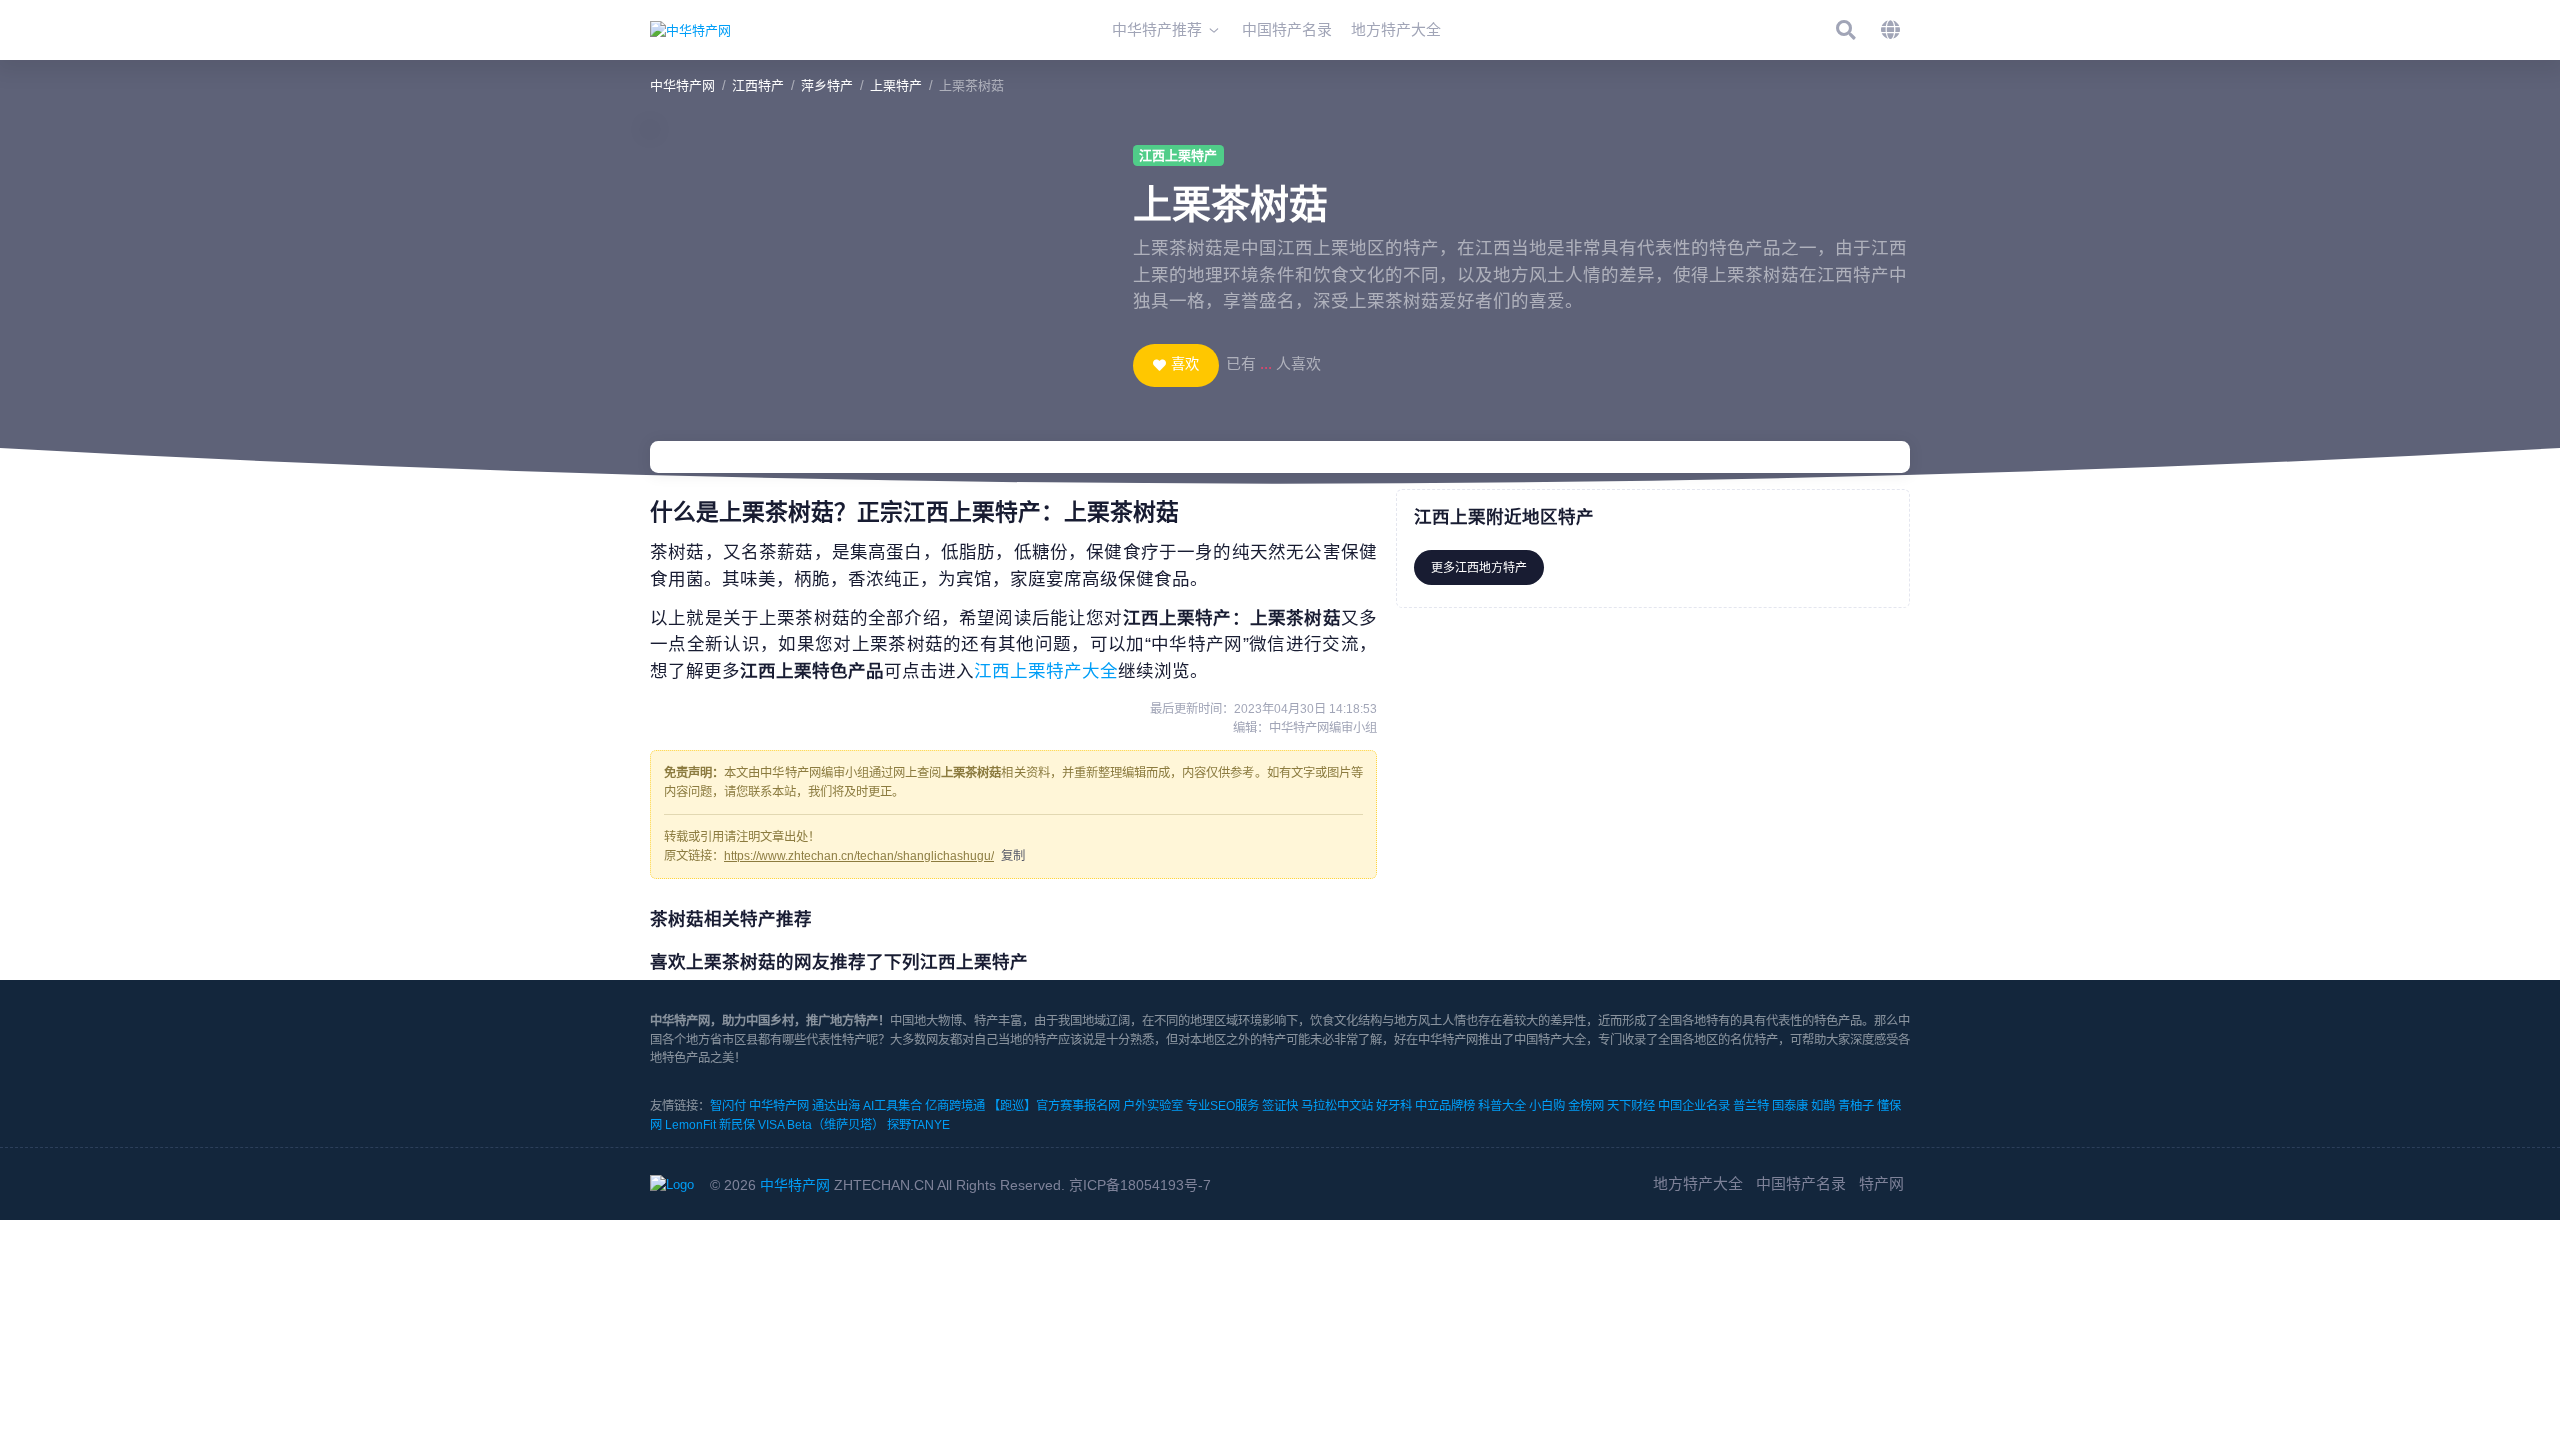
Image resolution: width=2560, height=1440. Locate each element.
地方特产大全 (1698, 1183)
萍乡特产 (827, 85)
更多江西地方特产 (1479, 568)
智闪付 (728, 1106)
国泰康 (1790, 1106)
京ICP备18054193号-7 (1140, 1185)
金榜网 (1586, 1106)
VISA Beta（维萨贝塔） (821, 1125)
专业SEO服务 (1222, 1106)
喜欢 (1185, 364)
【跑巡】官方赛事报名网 (1054, 1106)
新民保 (737, 1125)
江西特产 (758, 85)
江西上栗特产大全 (1046, 671)
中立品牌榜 (1445, 1106)
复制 (1013, 856)
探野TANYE (918, 1125)
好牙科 (1394, 1106)
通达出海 (836, 1106)
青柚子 (1856, 1106)
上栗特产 (896, 85)
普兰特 (1751, 1106)
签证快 (1280, 1106)
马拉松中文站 (1337, 1106)
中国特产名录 (1801, 1183)
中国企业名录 (1694, 1106)
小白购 (1547, 1106)
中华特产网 (682, 85)
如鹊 (1823, 1106)
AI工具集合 (892, 1106)
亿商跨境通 (955, 1106)
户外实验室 (1153, 1106)
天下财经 (1631, 1106)
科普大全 (1502, 1106)
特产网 (1881, 1183)
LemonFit (690, 1125)
